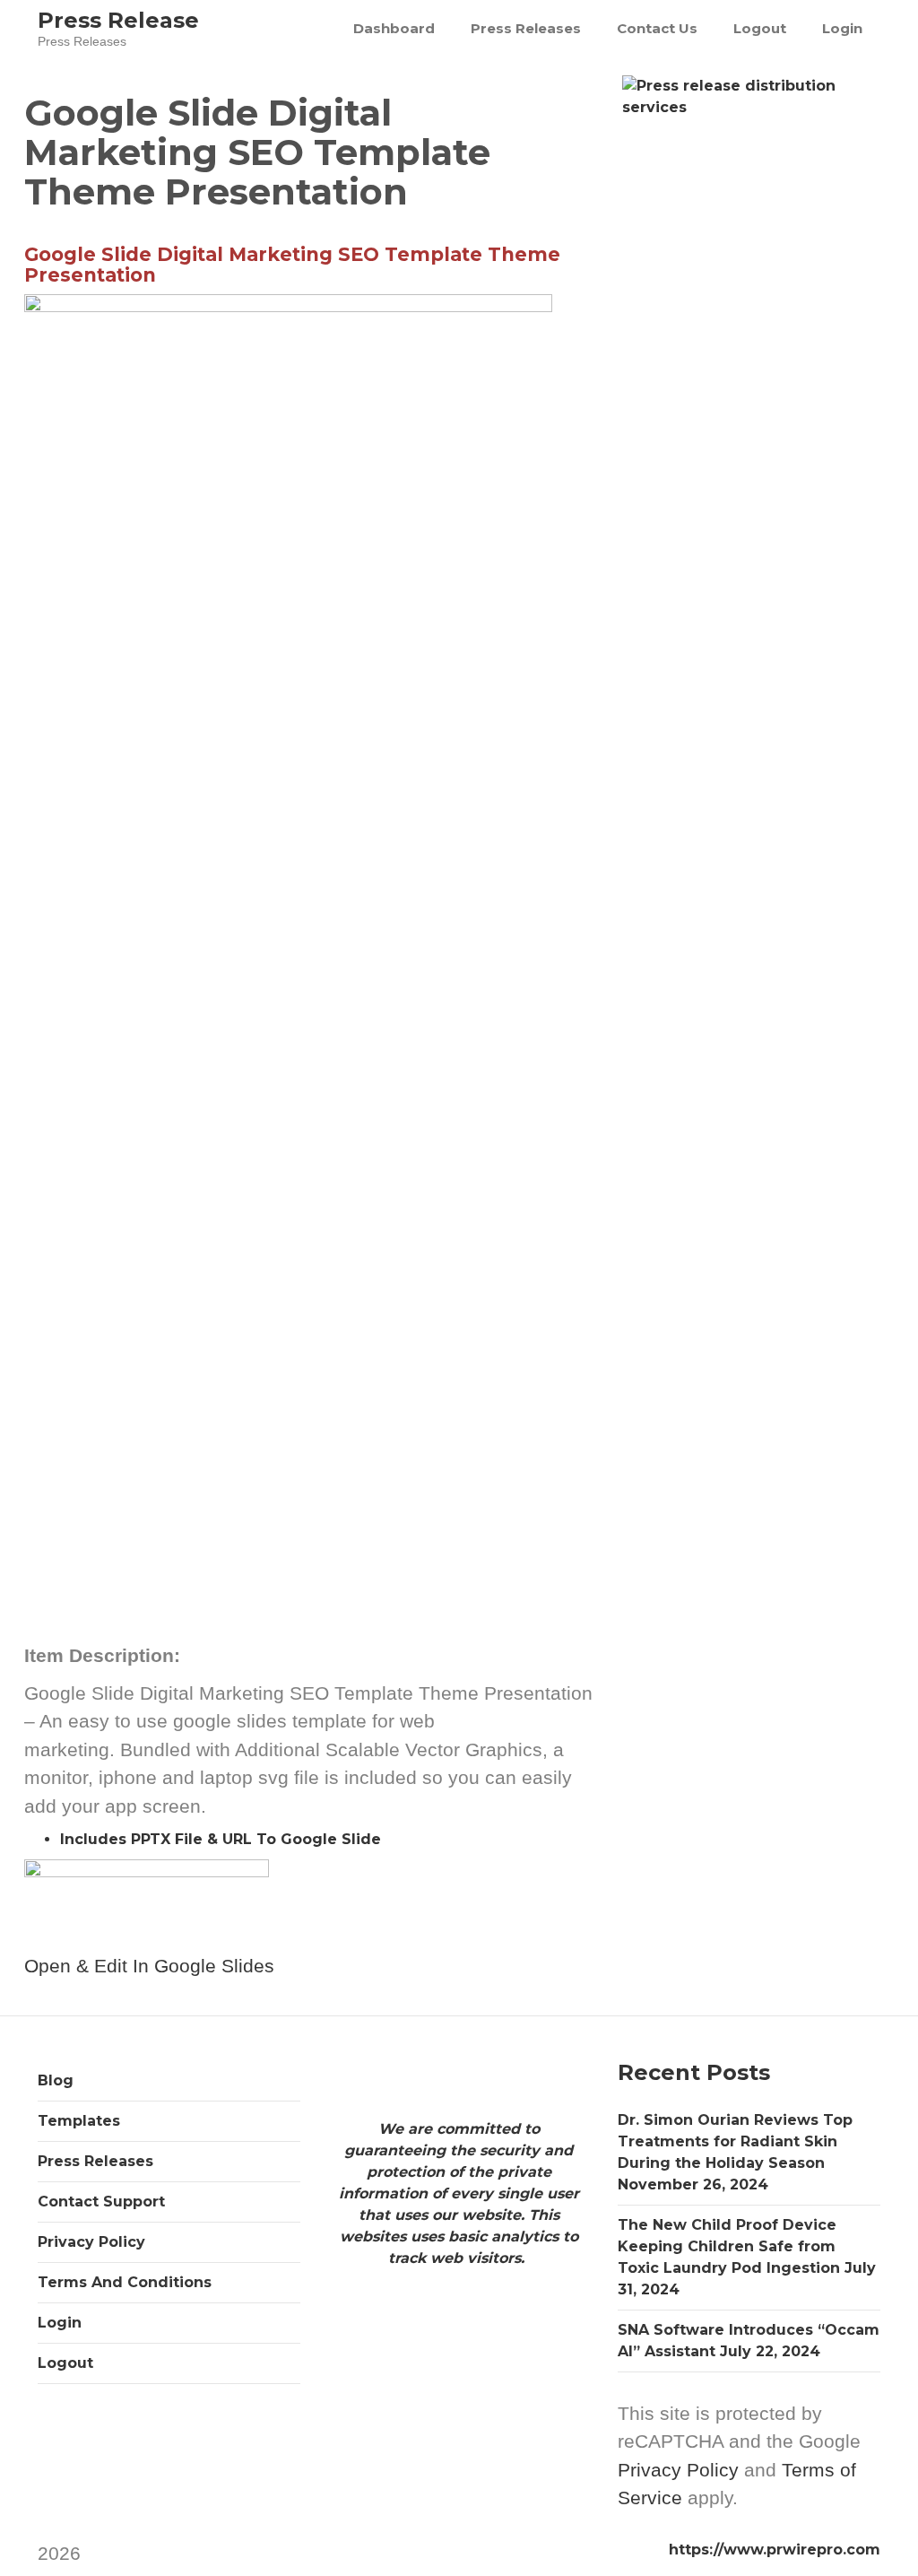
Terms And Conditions (125, 2282)
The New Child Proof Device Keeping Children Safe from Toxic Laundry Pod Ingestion (729, 2246)
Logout (760, 28)
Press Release (118, 20)
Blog (56, 2080)
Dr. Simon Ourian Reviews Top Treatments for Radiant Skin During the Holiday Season (735, 2141)
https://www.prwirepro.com (775, 2550)
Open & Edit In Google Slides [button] (149, 1966)
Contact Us (657, 28)
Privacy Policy (91, 2242)
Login (842, 28)
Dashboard (394, 28)
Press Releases (526, 28)
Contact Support (101, 2202)
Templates (79, 2121)
